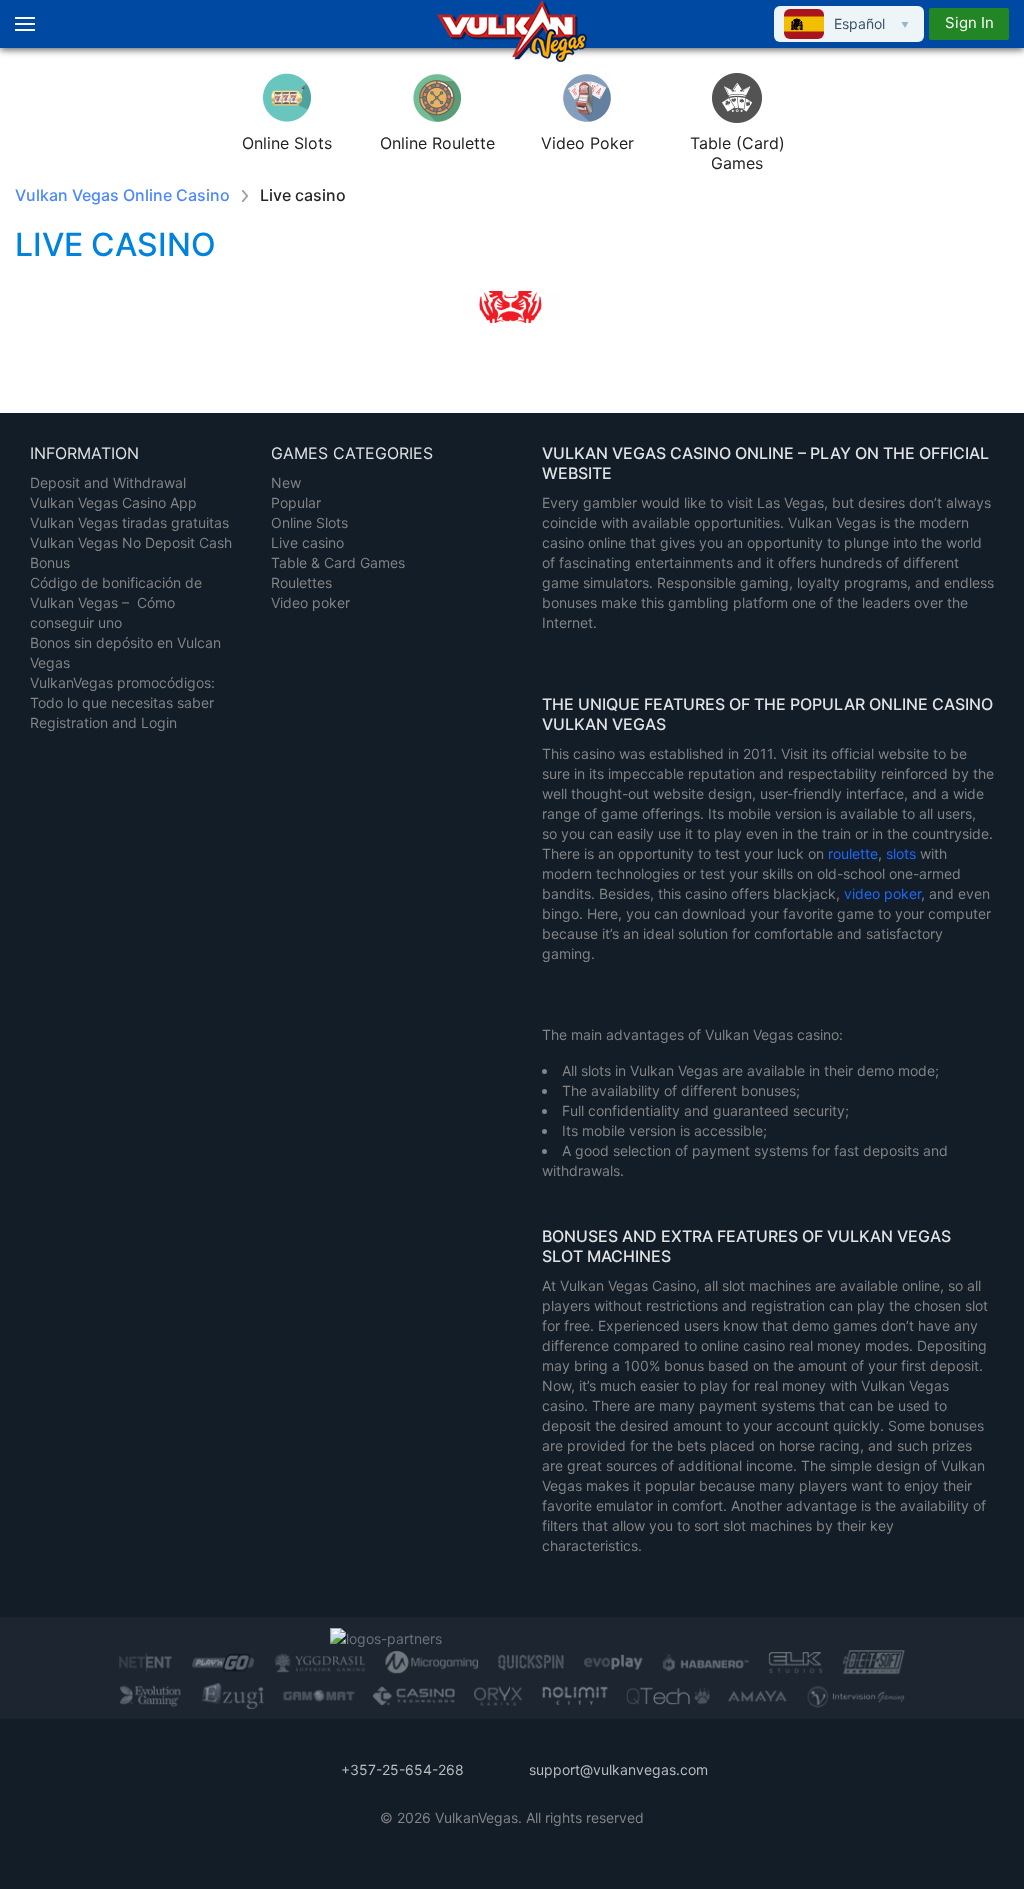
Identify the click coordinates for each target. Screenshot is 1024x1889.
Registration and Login (103, 722)
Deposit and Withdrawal (108, 482)
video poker (882, 893)
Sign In (969, 22)
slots (903, 853)
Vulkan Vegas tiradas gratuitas (129, 522)
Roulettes (301, 582)
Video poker (310, 602)
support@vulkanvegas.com (618, 1769)
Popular (296, 502)
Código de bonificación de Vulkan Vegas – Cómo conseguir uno (116, 602)
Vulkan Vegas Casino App (113, 502)
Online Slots (309, 522)
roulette (853, 853)
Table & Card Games (338, 562)
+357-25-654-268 (402, 1769)
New (286, 482)
